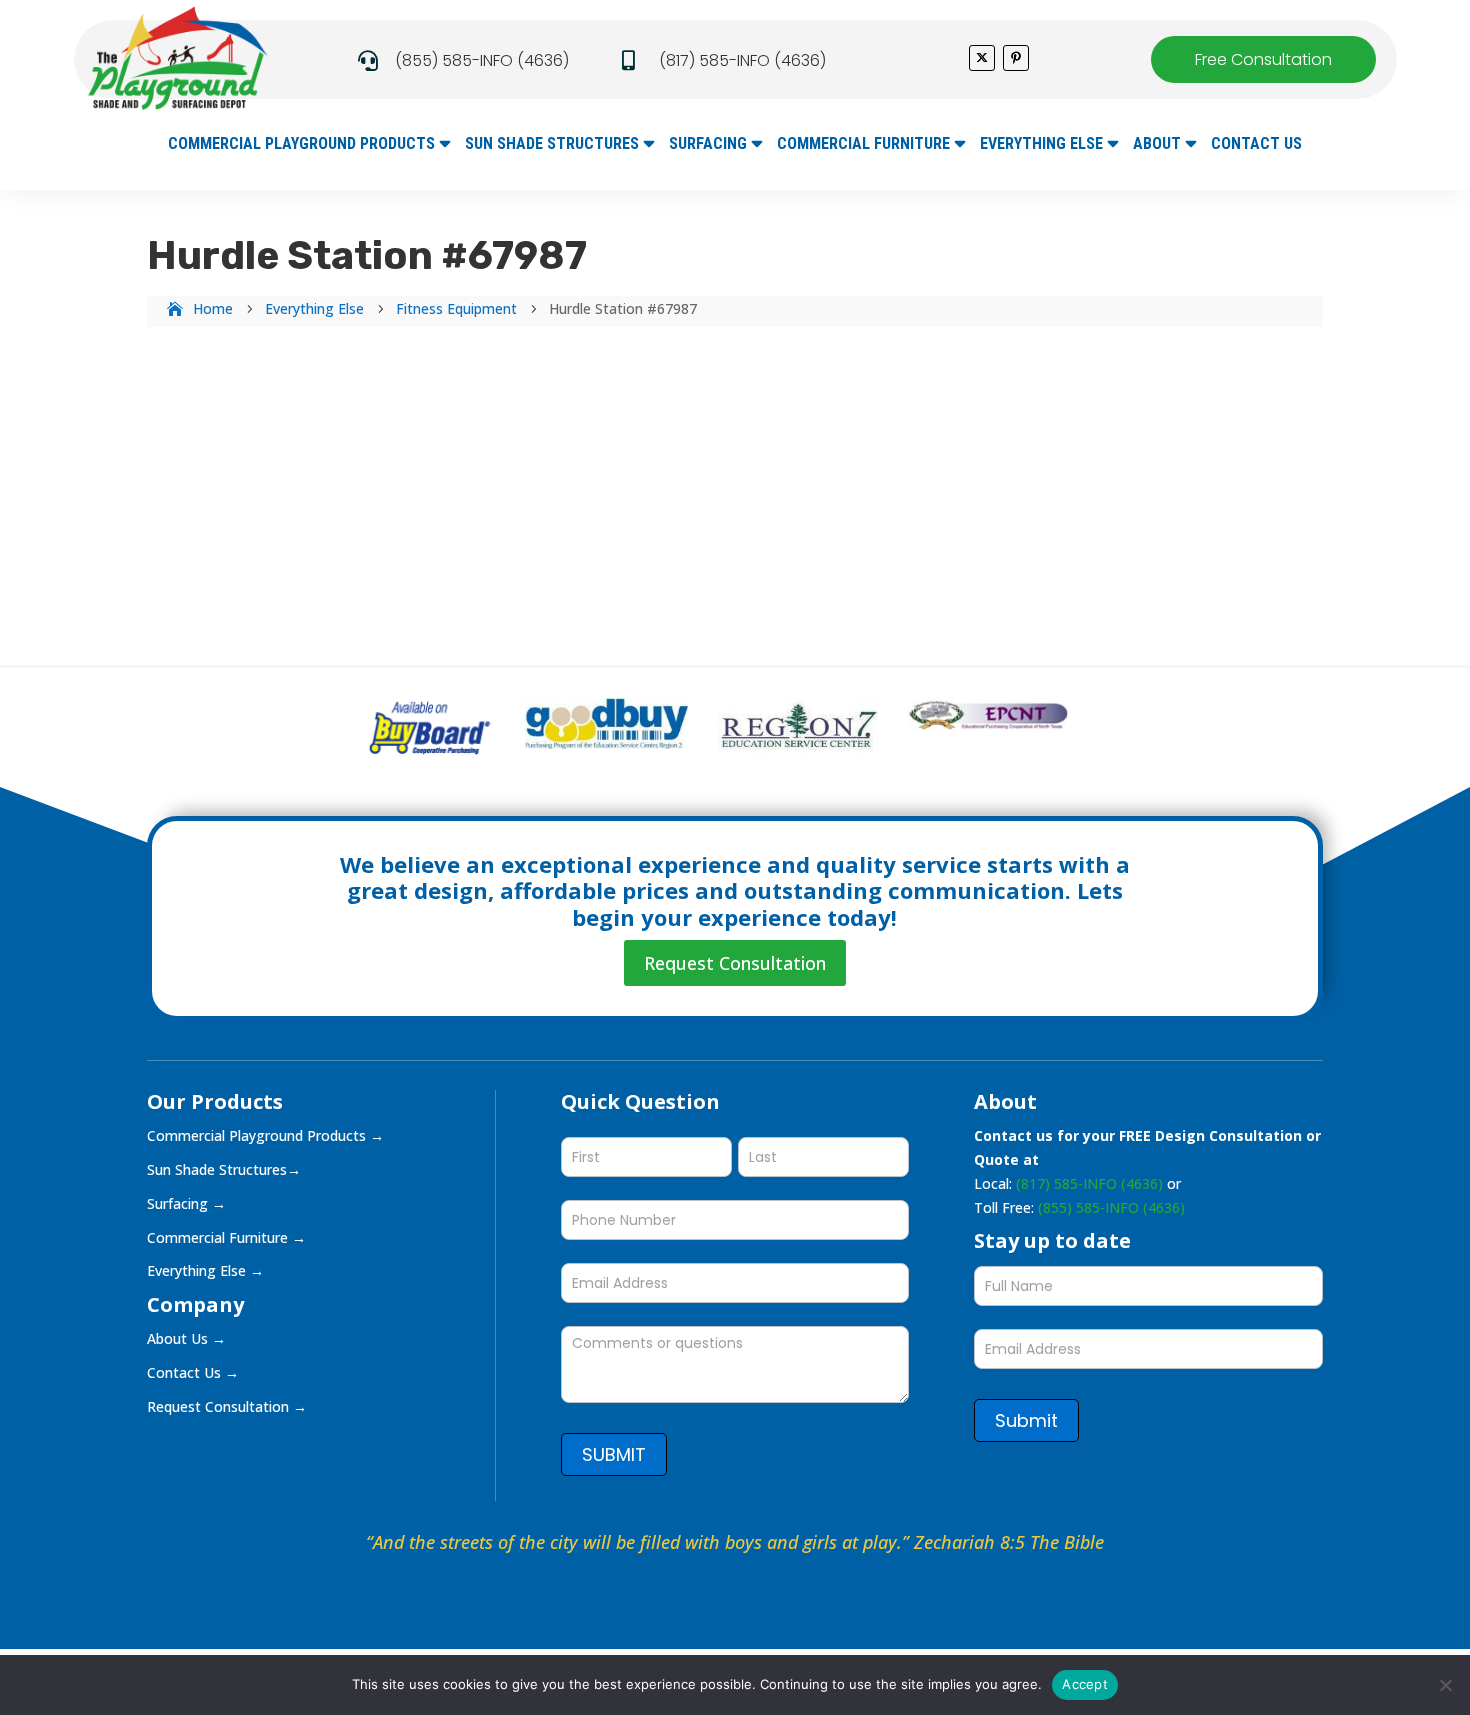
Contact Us (1256, 145)
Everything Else (1041, 145)
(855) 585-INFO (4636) (482, 60)
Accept (1085, 1684)
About (1157, 145)
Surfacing (708, 145)
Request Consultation (735, 963)
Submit (1026, 1420)
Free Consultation (1263, 59)
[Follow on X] (982, 58)
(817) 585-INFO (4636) (742, 60)
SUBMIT (614, 1454)
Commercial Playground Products (301, 145)
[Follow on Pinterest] (1016, 58)
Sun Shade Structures (552, 145)
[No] (1445, 1685)
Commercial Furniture (863, 145)
